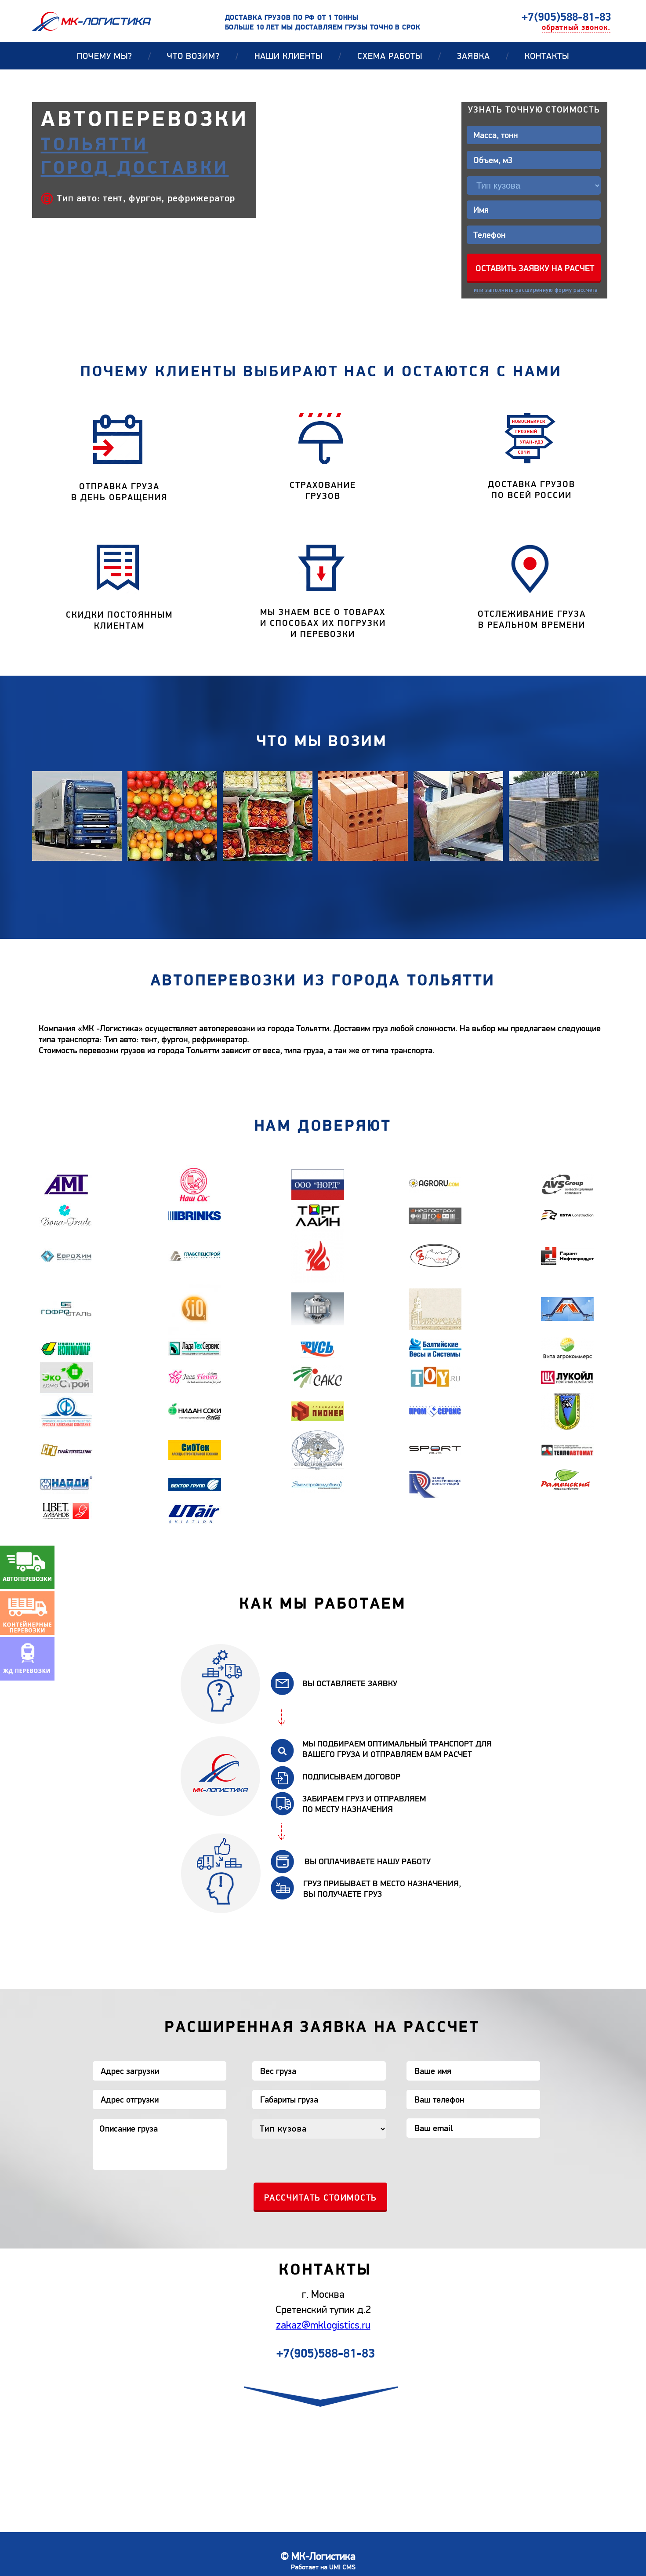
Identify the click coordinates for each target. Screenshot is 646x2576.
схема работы (399, 56)
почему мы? (114, 56)
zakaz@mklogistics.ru (323, 2325)
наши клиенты (298, 56)
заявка (483, 56)
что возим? (203, 56)
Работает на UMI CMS (323, 2567)
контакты (547, 56)
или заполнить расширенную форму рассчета (536, 290)
